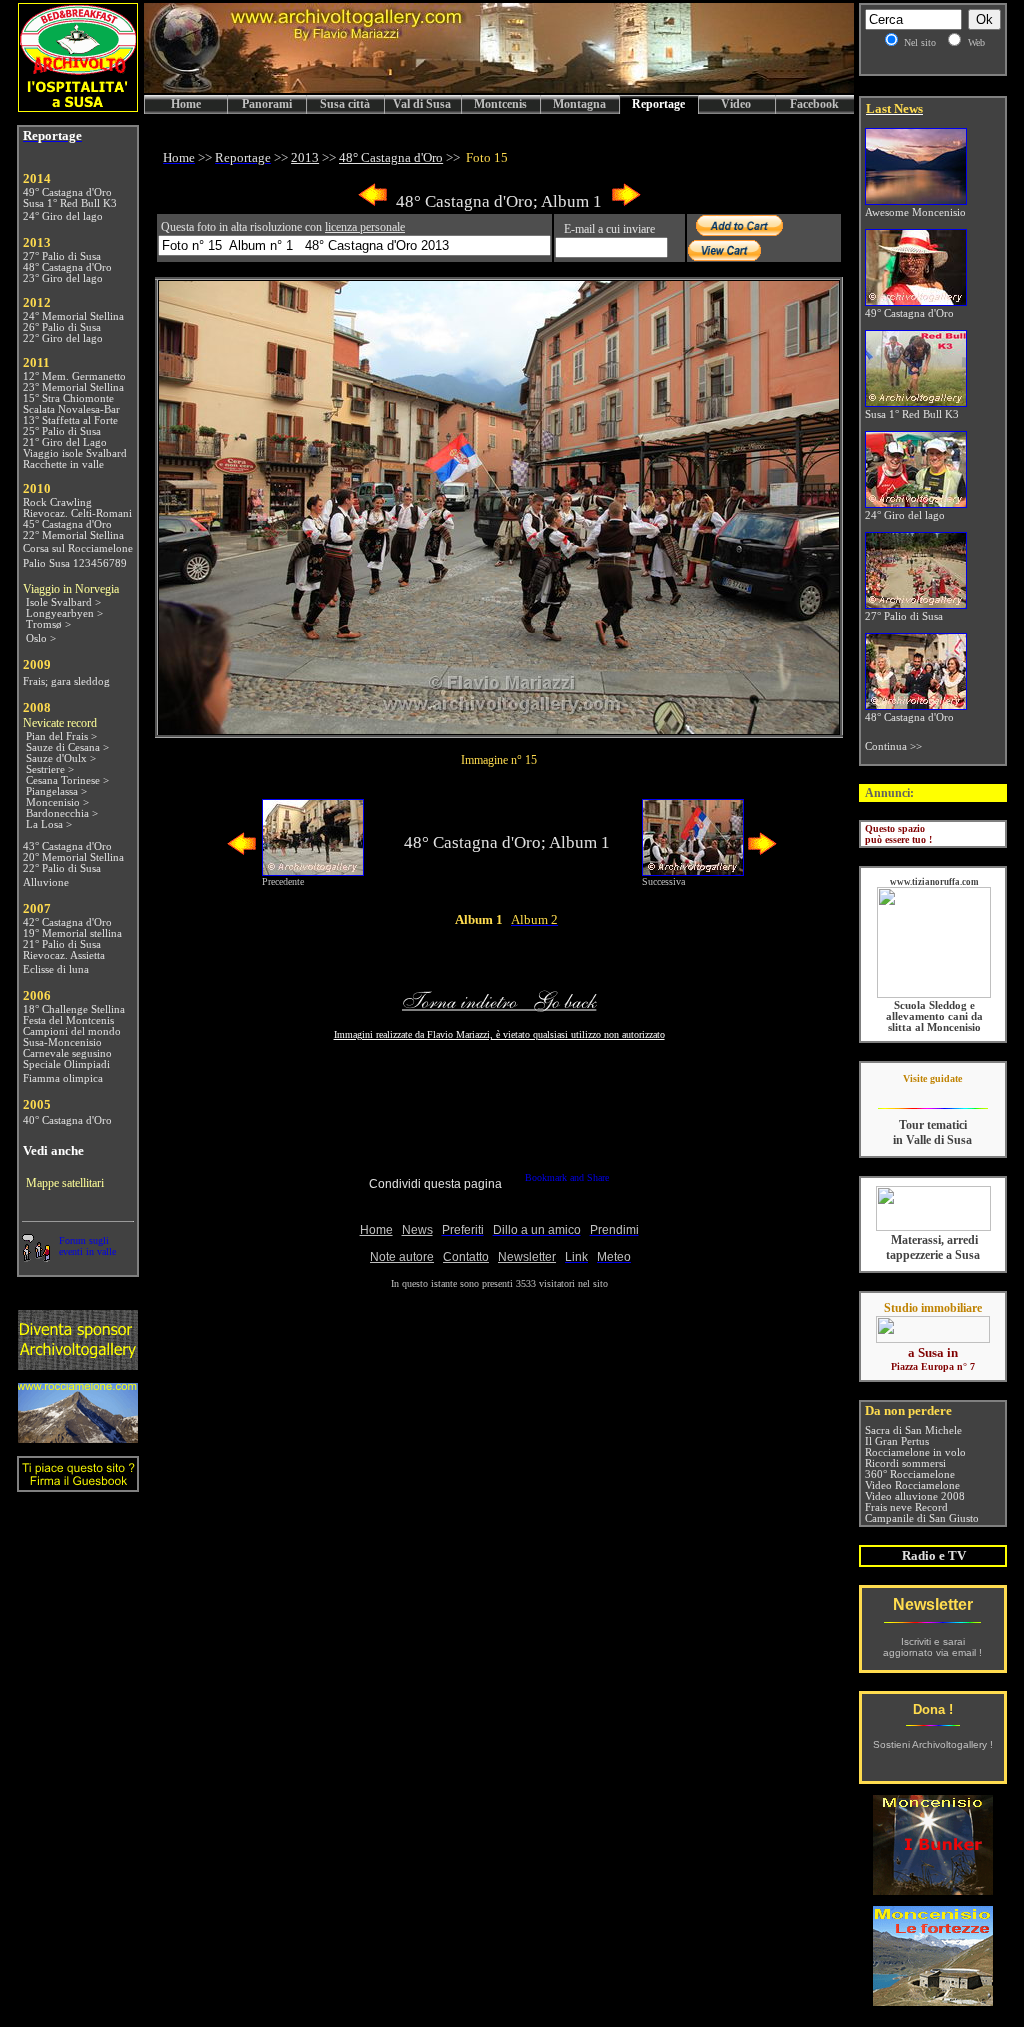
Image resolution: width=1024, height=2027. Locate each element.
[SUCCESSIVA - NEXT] (626, 202)
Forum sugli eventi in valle (87, 1246)
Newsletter (933, 1604)
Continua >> (893, 746)
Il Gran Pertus (897, 1441)
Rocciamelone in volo (915, 1452)
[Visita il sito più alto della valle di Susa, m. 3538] (78, 1437)
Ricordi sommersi (905, 1463)
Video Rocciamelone (912, 1485)
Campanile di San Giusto (922, 1518)
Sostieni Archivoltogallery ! (933, 1744)
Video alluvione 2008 (915, 1496)
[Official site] (932, 1093)
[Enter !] (78, 1364)
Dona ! (933, 1709)
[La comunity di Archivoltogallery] (36, 1256)
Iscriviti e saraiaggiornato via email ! (932, 1647)
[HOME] (499, 89)
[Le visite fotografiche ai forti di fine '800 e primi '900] (933, 2000)
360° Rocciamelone (910, 1474)
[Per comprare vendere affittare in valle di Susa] (933, 1339)
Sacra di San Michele (913, 1430)
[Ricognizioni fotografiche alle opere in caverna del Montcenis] (933, 1889)
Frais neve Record (906, 1507)
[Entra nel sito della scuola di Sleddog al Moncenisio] (934, 994)
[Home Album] (499, 728)
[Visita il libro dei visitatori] (78, 1483)
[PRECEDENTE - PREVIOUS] (373, 202)
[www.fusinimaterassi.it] (933, 1227)
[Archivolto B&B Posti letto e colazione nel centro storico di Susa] (78, 106)
